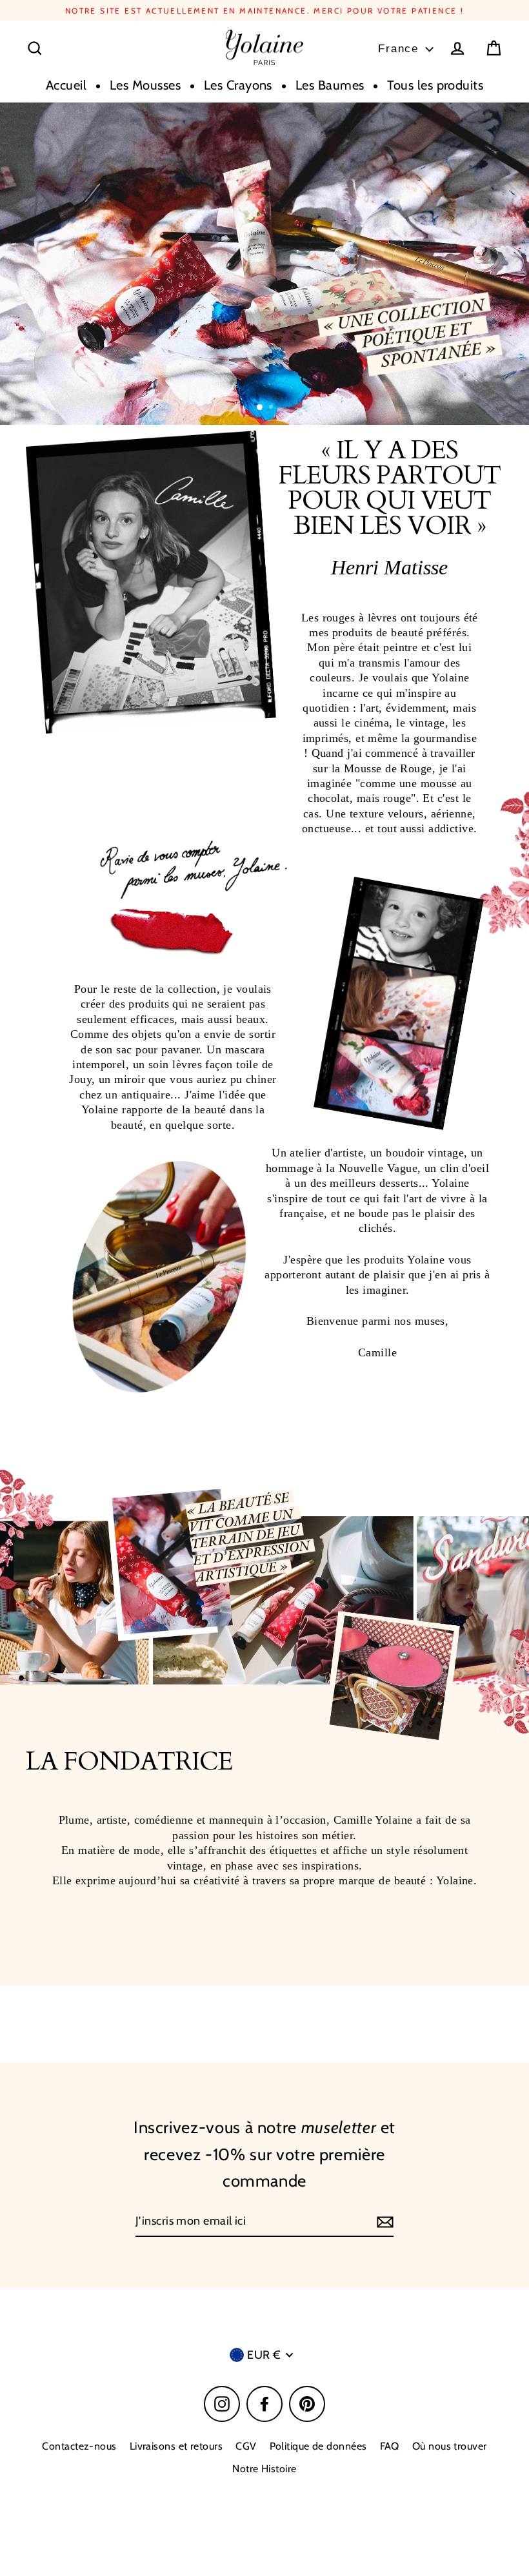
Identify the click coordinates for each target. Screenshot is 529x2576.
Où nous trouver (450, 2446)
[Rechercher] (35, 48)
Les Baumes (330, 85)
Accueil (66, 85)
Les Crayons (238, 85)
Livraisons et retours (176, 2446)
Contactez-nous (79, 2446)
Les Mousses (145, 85)
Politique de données (318, 2446)
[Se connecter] (457, 48)
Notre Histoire (264, 2469)
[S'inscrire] (383, 2222)
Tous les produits (435, 85)
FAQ (390, 2446)
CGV (246, 2446)
